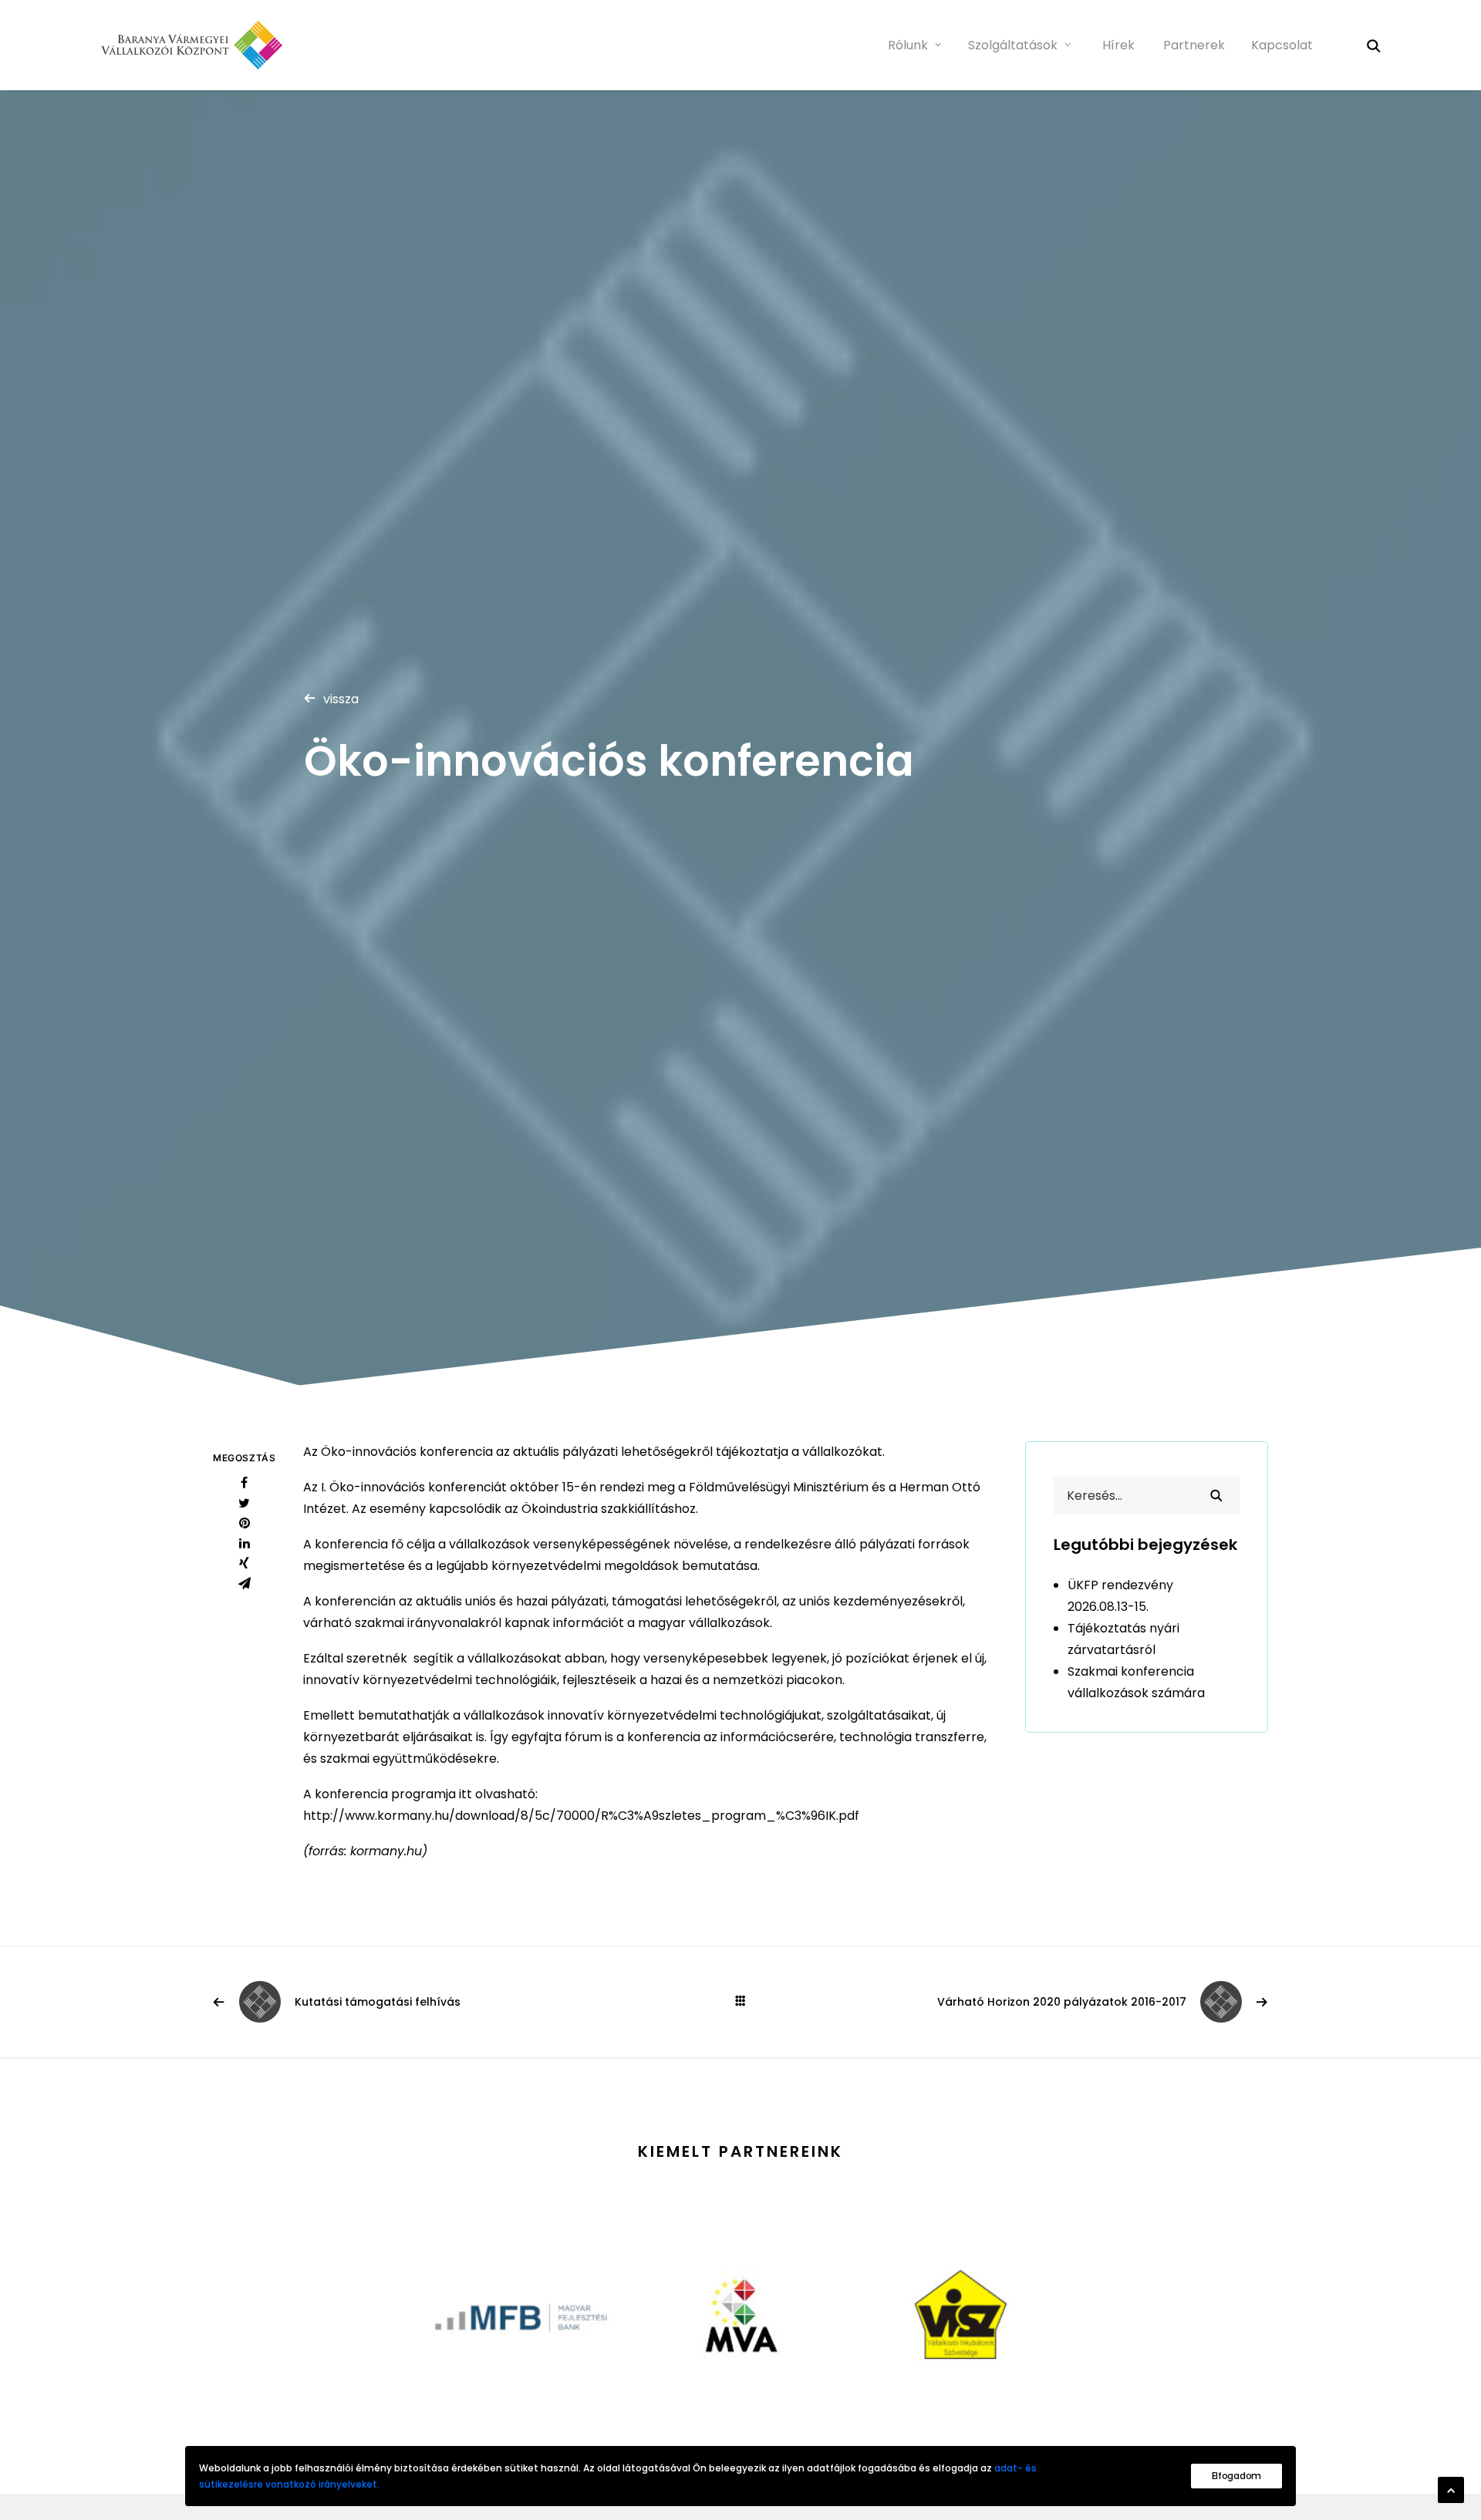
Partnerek (1194, 45)
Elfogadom (1236, 2476)
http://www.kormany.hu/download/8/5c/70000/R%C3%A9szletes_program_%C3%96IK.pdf (581, 1816)
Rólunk (908, 45)
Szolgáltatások (1013, 45)
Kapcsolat (1282, 45)
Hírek (1118, 45)
